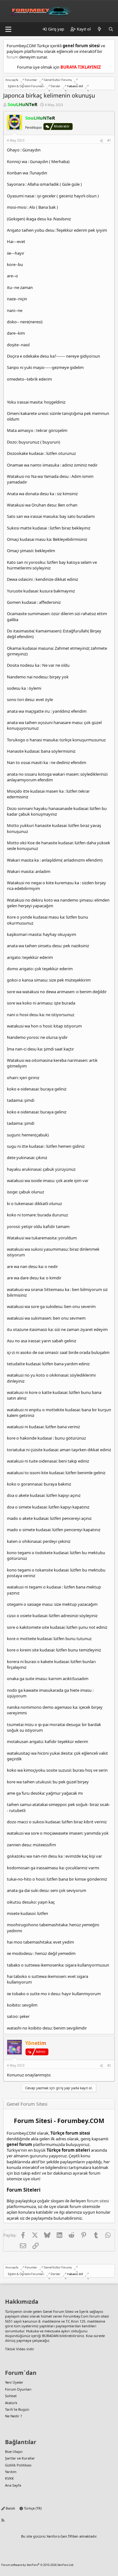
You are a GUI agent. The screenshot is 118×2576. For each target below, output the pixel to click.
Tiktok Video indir (20, 2349)
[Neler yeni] (100, 29)
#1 (109, 140)
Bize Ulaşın (14, 2451)
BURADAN (50, 2336)
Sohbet (11, 2396)
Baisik (10, 2508)
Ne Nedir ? (14, 2416)
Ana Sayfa (13, 2485)
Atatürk (11, 2403)
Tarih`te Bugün (17, 2409)
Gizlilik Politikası (18, 2465)
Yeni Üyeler (14, 2382)
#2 (109, 2065)
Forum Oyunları (18, 2389)
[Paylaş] (101, 140)
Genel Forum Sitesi (58, 2311)
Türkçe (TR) (32, 2508)
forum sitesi (98, 2201)
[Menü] (8, 29)
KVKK (9, 2478)
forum (12, 57)
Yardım (11, 2472)
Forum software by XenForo (38, 2565)
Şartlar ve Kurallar (20, 2458)
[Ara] (111, 29)
